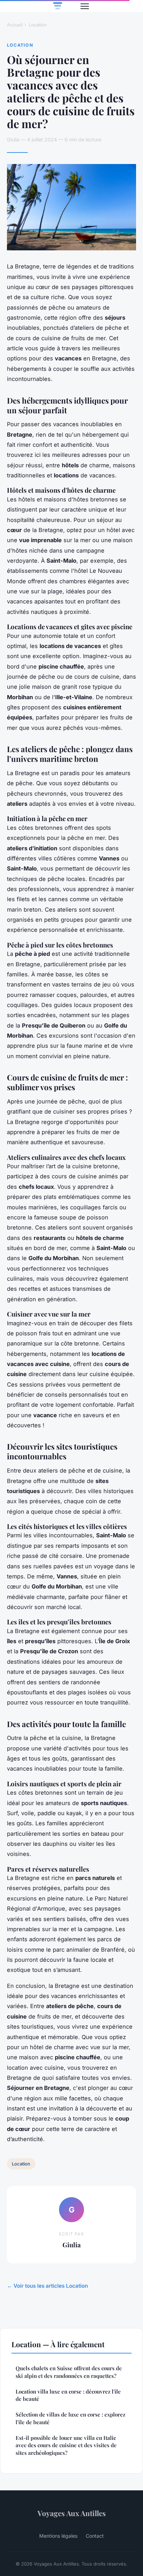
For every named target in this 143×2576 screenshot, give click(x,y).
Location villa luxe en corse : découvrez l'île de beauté (68, 2395)
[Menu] (85, 6)
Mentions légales (58, 2536)
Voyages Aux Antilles (72, 2513)
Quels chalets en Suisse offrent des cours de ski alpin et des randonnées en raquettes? (69, 2372)
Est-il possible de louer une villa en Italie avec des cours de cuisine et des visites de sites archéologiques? (66, 2445)
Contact (95, 2536)
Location (38, 25)
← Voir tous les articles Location (47, 2286)
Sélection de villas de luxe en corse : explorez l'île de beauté (70, 2418)
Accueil (15, 25)
